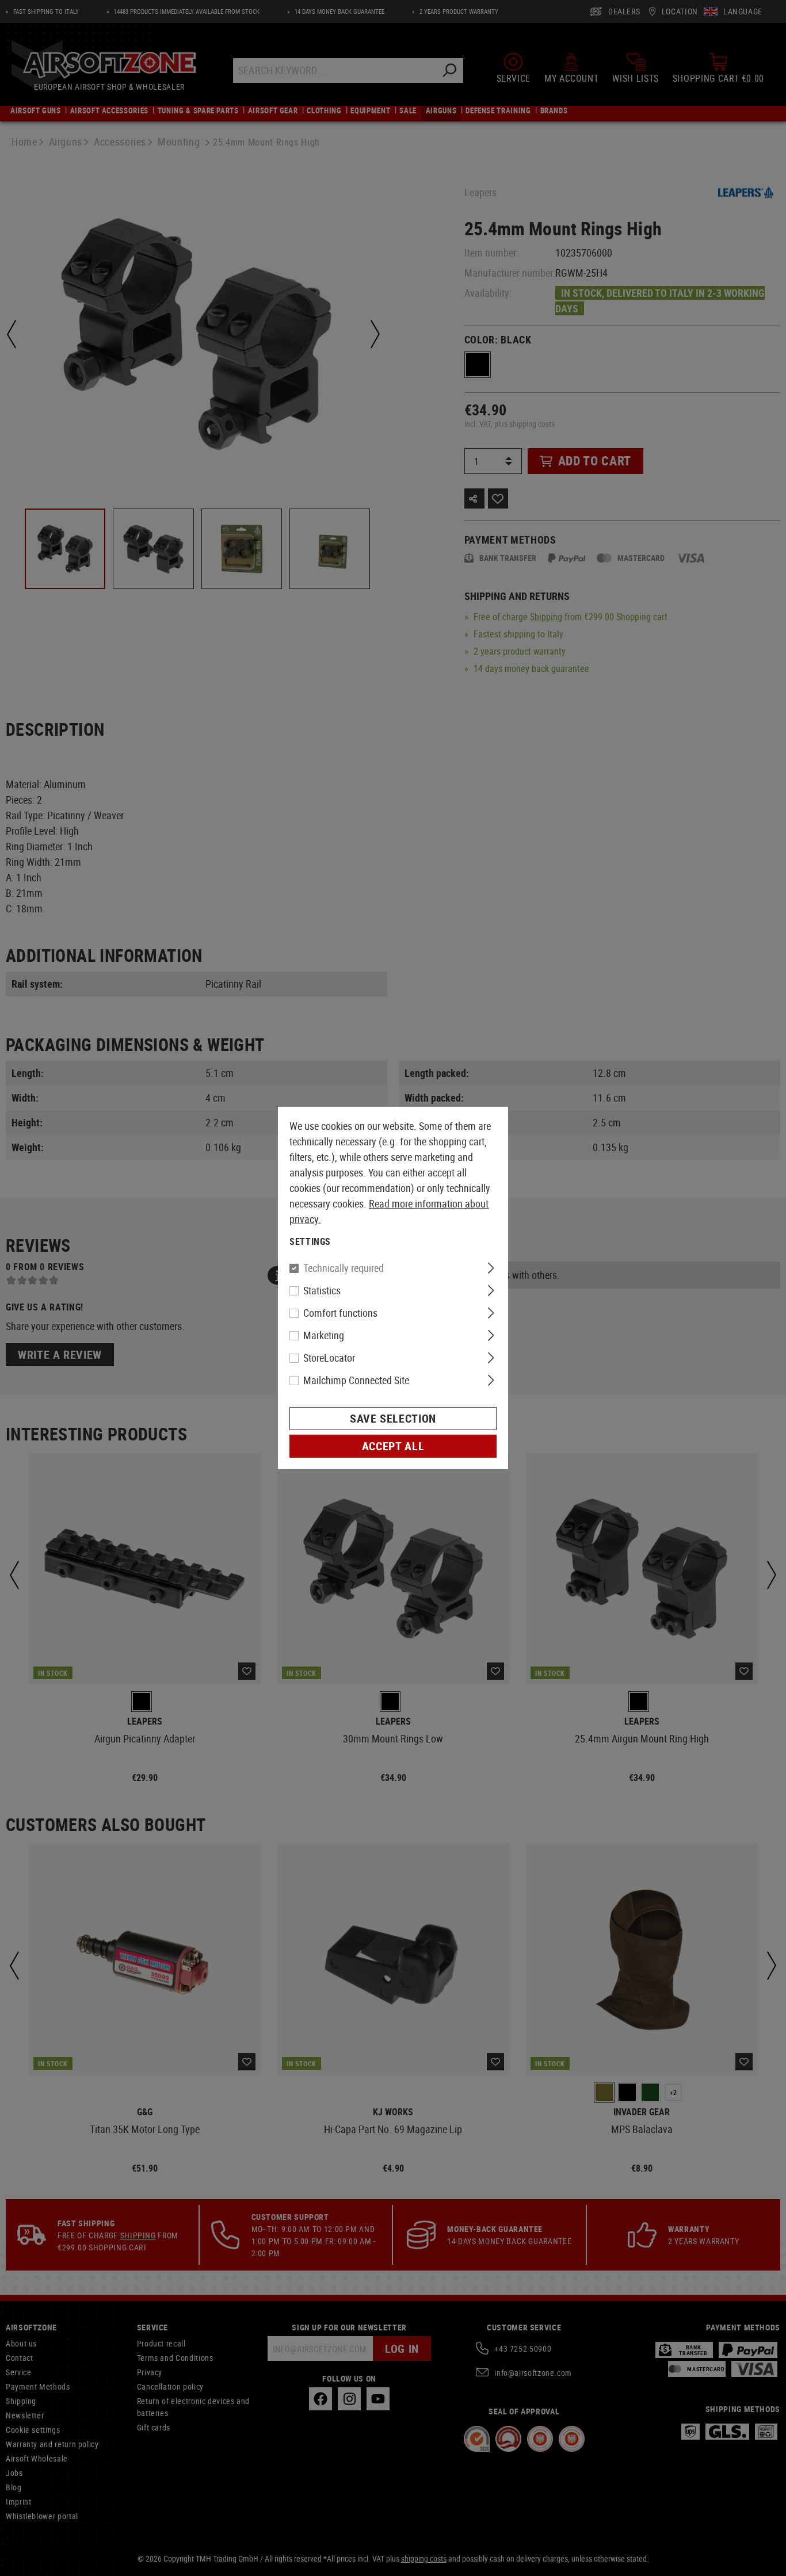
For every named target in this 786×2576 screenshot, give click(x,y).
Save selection (393, 1418)
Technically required (344, 1268)
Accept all (393, 1446)
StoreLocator (329, 1358)
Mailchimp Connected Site (356, 1380)
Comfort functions (340, 1313)
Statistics (322, 1290)
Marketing (324, 1335)
